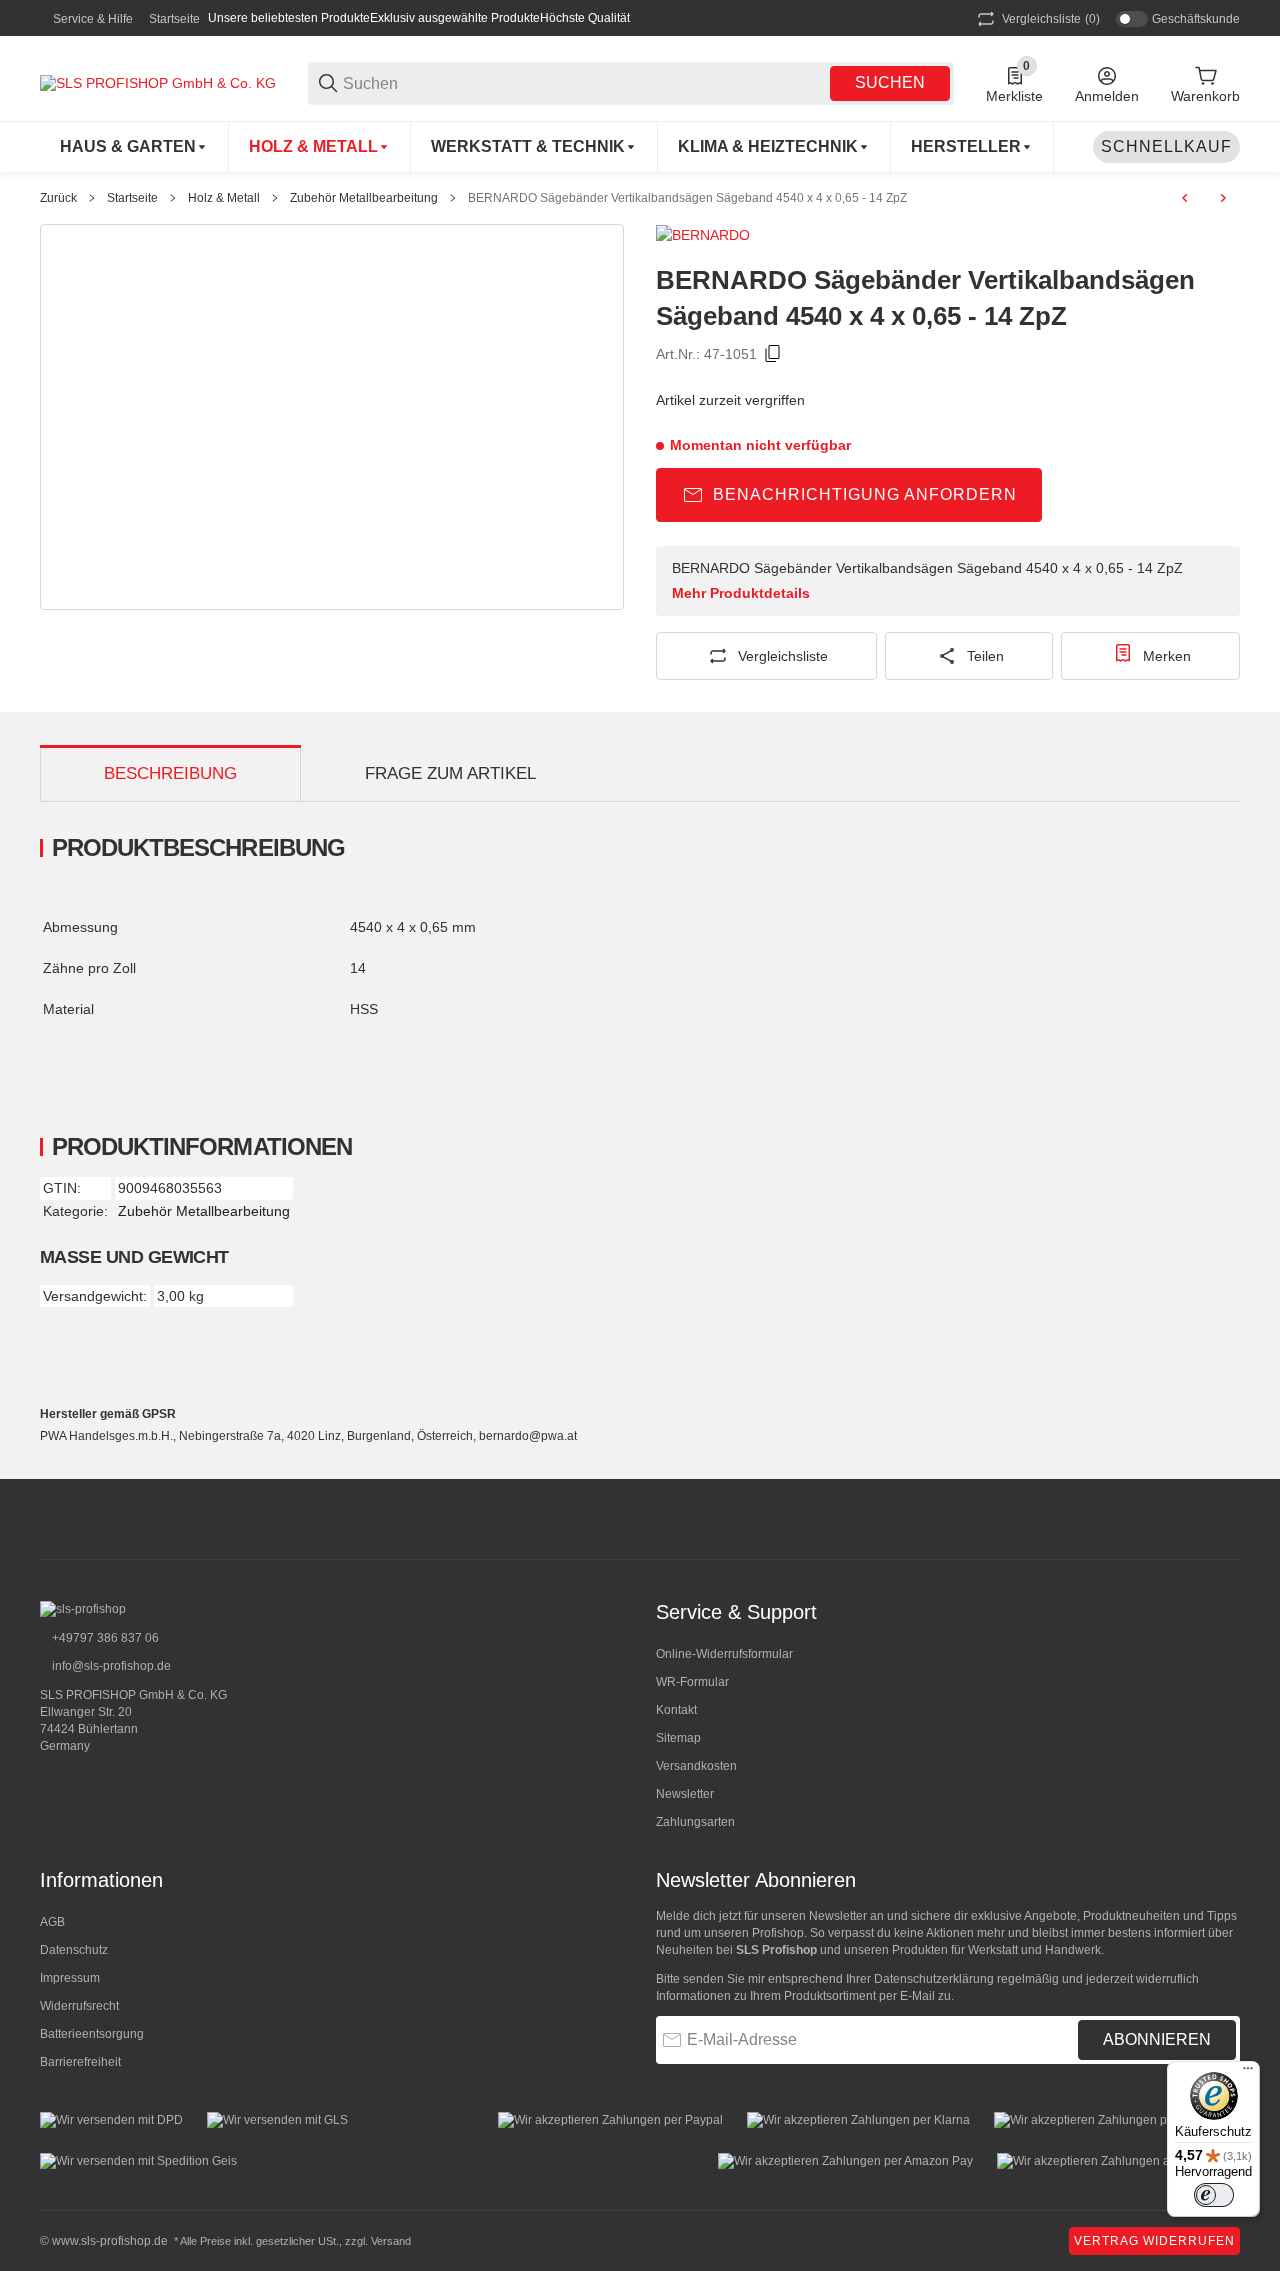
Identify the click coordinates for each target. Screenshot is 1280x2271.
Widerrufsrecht (79, 2006)
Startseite (174, 19)
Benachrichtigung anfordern (865, 494)
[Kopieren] (773, 354)
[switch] (1214, 2195)
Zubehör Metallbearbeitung (364, 198)
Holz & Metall (224, 198)
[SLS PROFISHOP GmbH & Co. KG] (158, 82)
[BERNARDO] (703, 234)
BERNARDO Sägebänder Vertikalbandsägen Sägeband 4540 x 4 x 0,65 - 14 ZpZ (687, 198)
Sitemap (678, 1738)
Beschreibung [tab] (170, 773)
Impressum (70, 1978)
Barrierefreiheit (80, 2062)
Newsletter (685, 1794)
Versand (391, 2241)
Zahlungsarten (695, 1822)
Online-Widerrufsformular (724, 1654)
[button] (972, 147)
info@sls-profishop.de (110, 1666)
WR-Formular (692, 1682)
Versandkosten (696, 1766)
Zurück (58, 198)
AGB (52, 1922)
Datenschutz (74, 1950)
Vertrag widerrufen (1154, 2241)
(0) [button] (1051, 19)
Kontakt (676, 1710)
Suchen (890, 82)
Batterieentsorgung (92, 2034)
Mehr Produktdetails (741, 593)
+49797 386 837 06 (104, 1638)
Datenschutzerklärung (934, 1979)
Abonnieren (1157, 2039)
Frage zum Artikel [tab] (450, 773)
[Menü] (1248, 2073)
